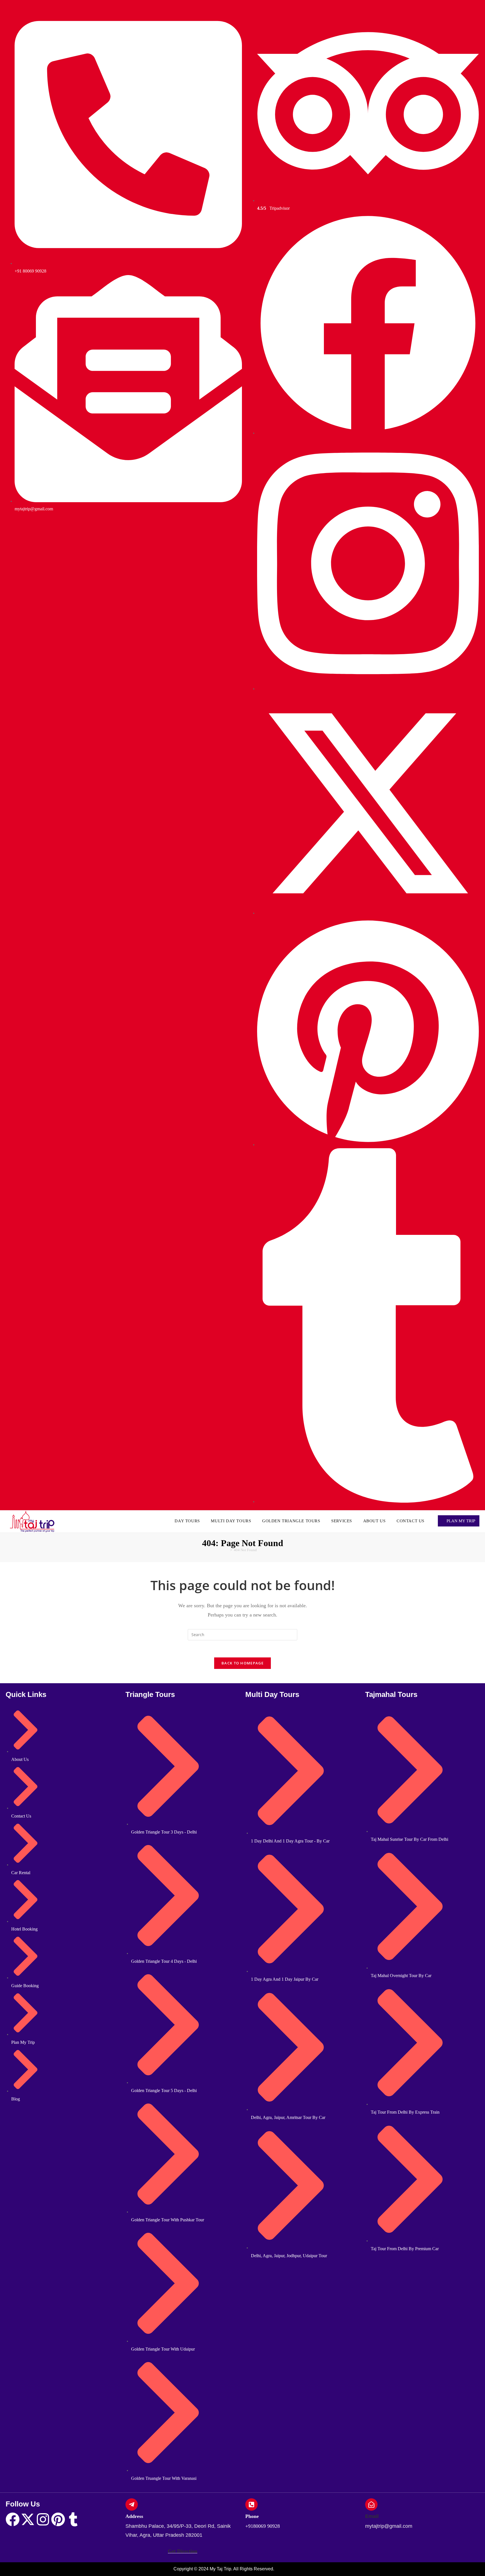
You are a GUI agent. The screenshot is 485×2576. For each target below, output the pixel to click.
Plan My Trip (460, 1521)
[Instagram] (43, 2519)
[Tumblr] (73, 2519)
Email (372, 2516)
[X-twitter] (28, 2519)
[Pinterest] (58, 2519)
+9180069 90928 (263, 2526)
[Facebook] (13, 2519)
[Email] (371, 2504)
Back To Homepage (242, 1663)
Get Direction (183, 2551)
